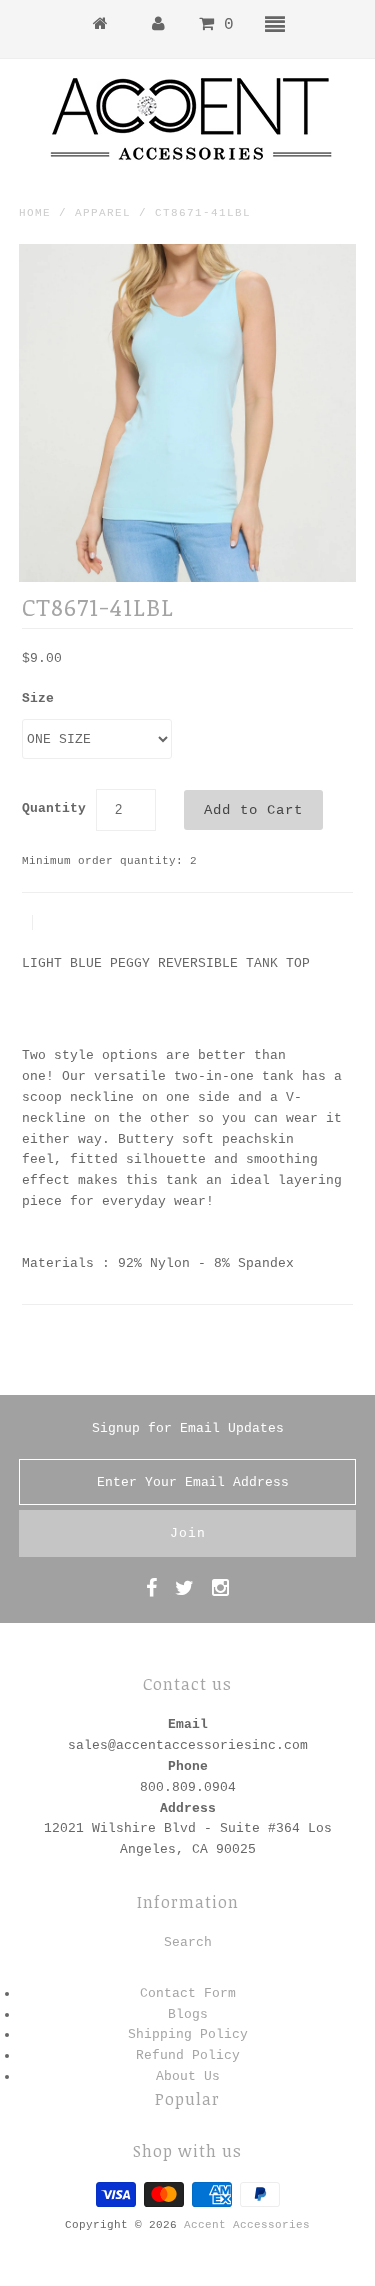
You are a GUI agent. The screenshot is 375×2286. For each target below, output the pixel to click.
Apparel (103, 213)
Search (188, 1942)
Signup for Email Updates (188, 1428)
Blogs (188, 2014)
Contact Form (188, 1993)
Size (38, 698)
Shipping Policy (188, 2034)
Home (35, 213)
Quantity (54, 808)
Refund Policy (188, 2055)
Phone (188, 1766)
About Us (188, 2076)
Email (188, 1724)
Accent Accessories (247, 2225)
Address (188, 1808)
